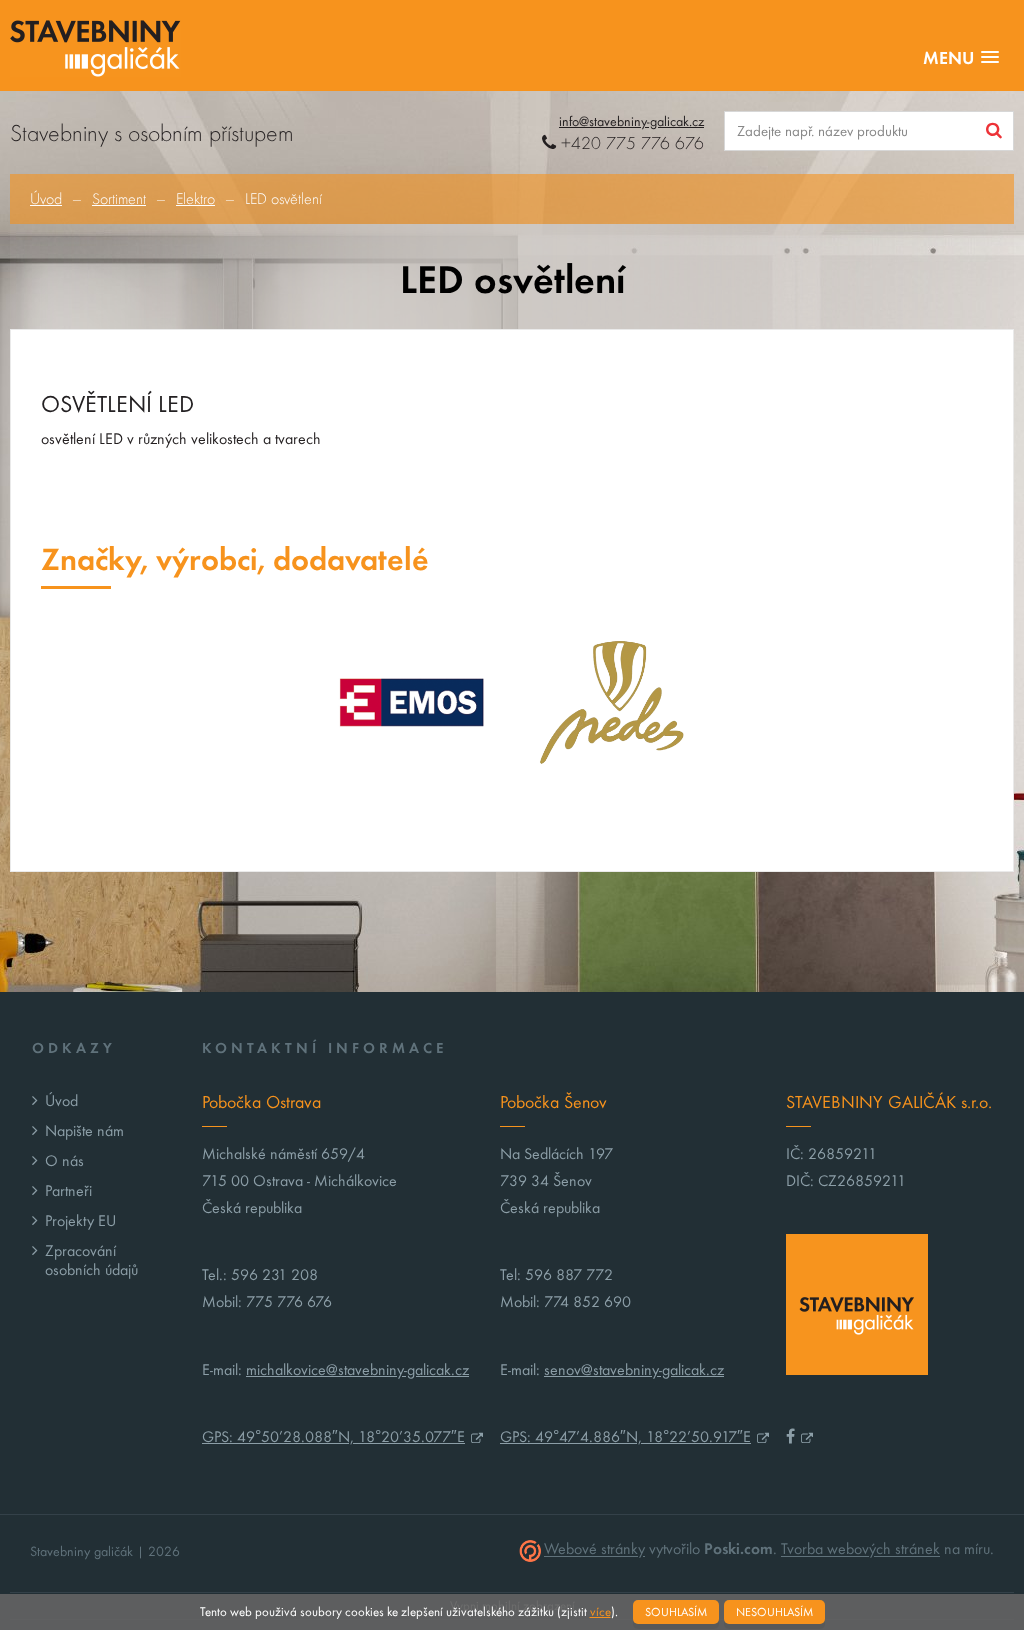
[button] (961, 58)
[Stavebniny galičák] (95, 50)
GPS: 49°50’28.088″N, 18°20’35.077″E (333, 1436)
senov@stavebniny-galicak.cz (634, 1369)
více (600, 1612)
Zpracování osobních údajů (91, 1260)
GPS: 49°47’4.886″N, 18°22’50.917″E (625, 1436)
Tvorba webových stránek (860, 1549)
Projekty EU (80, 1220)
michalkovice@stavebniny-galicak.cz (357, 1369)
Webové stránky (594, 1549)
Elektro (195, 199)
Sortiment (119, 199)
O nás (64, 1160)
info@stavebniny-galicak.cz (631, 121)
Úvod (46, 199)
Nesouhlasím (774, 1612)
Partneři (68, 1190)
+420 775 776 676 (630, 143)
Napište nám (84, 1130)
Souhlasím (676, 1612)
